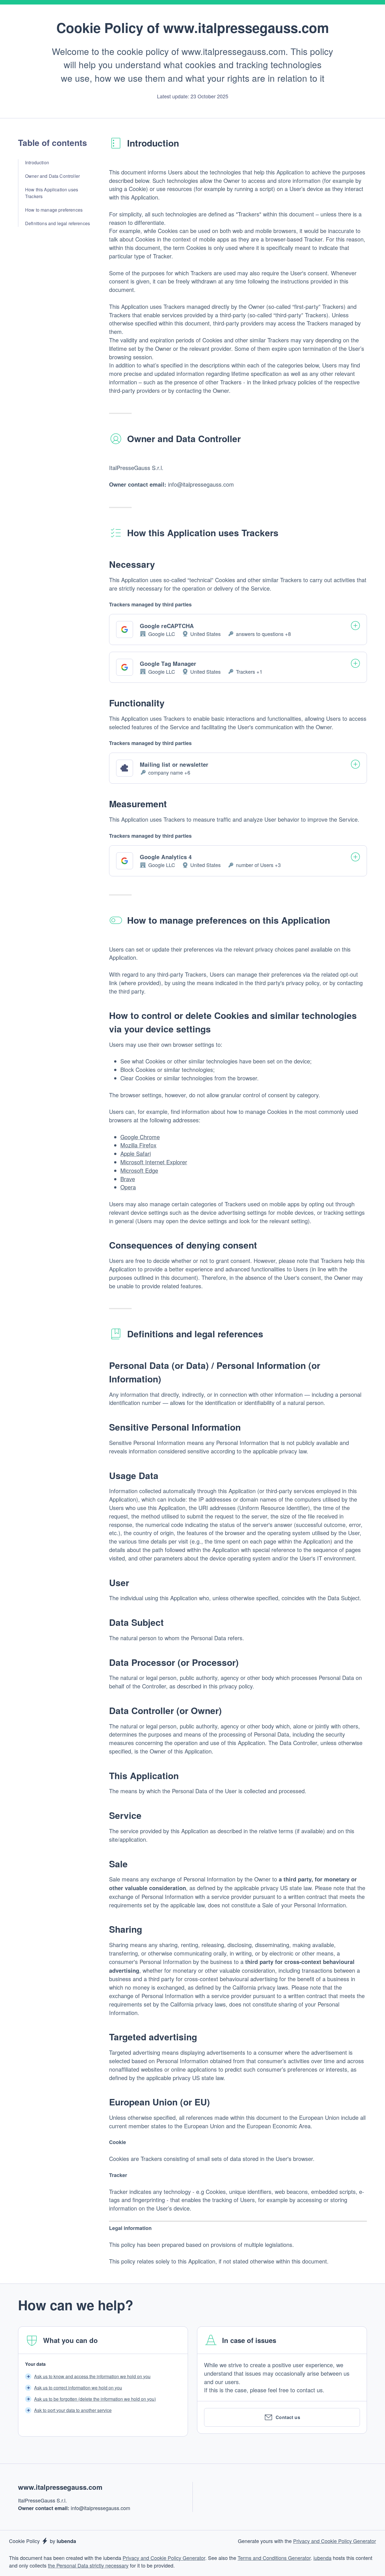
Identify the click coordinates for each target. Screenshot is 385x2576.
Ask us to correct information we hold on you (78, 2388)
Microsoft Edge (139, 1170)
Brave (128, 1179)
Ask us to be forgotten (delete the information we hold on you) (95, 2399)
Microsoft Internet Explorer (154, 1162)
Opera (128, 1187)
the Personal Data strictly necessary (88, 2565)
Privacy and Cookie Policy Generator (335, 2541)
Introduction (37, 162)
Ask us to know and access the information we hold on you (92, 2376)
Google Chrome (140, 1137)
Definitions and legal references (57, 223)
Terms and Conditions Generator (274, 2558)
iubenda (322, 2558)
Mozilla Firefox (138, 1145)
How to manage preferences (54, 210)
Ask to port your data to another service (73, 2410)
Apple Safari (136, 1153)
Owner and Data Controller (52, 176)
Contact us (288, 2417)
